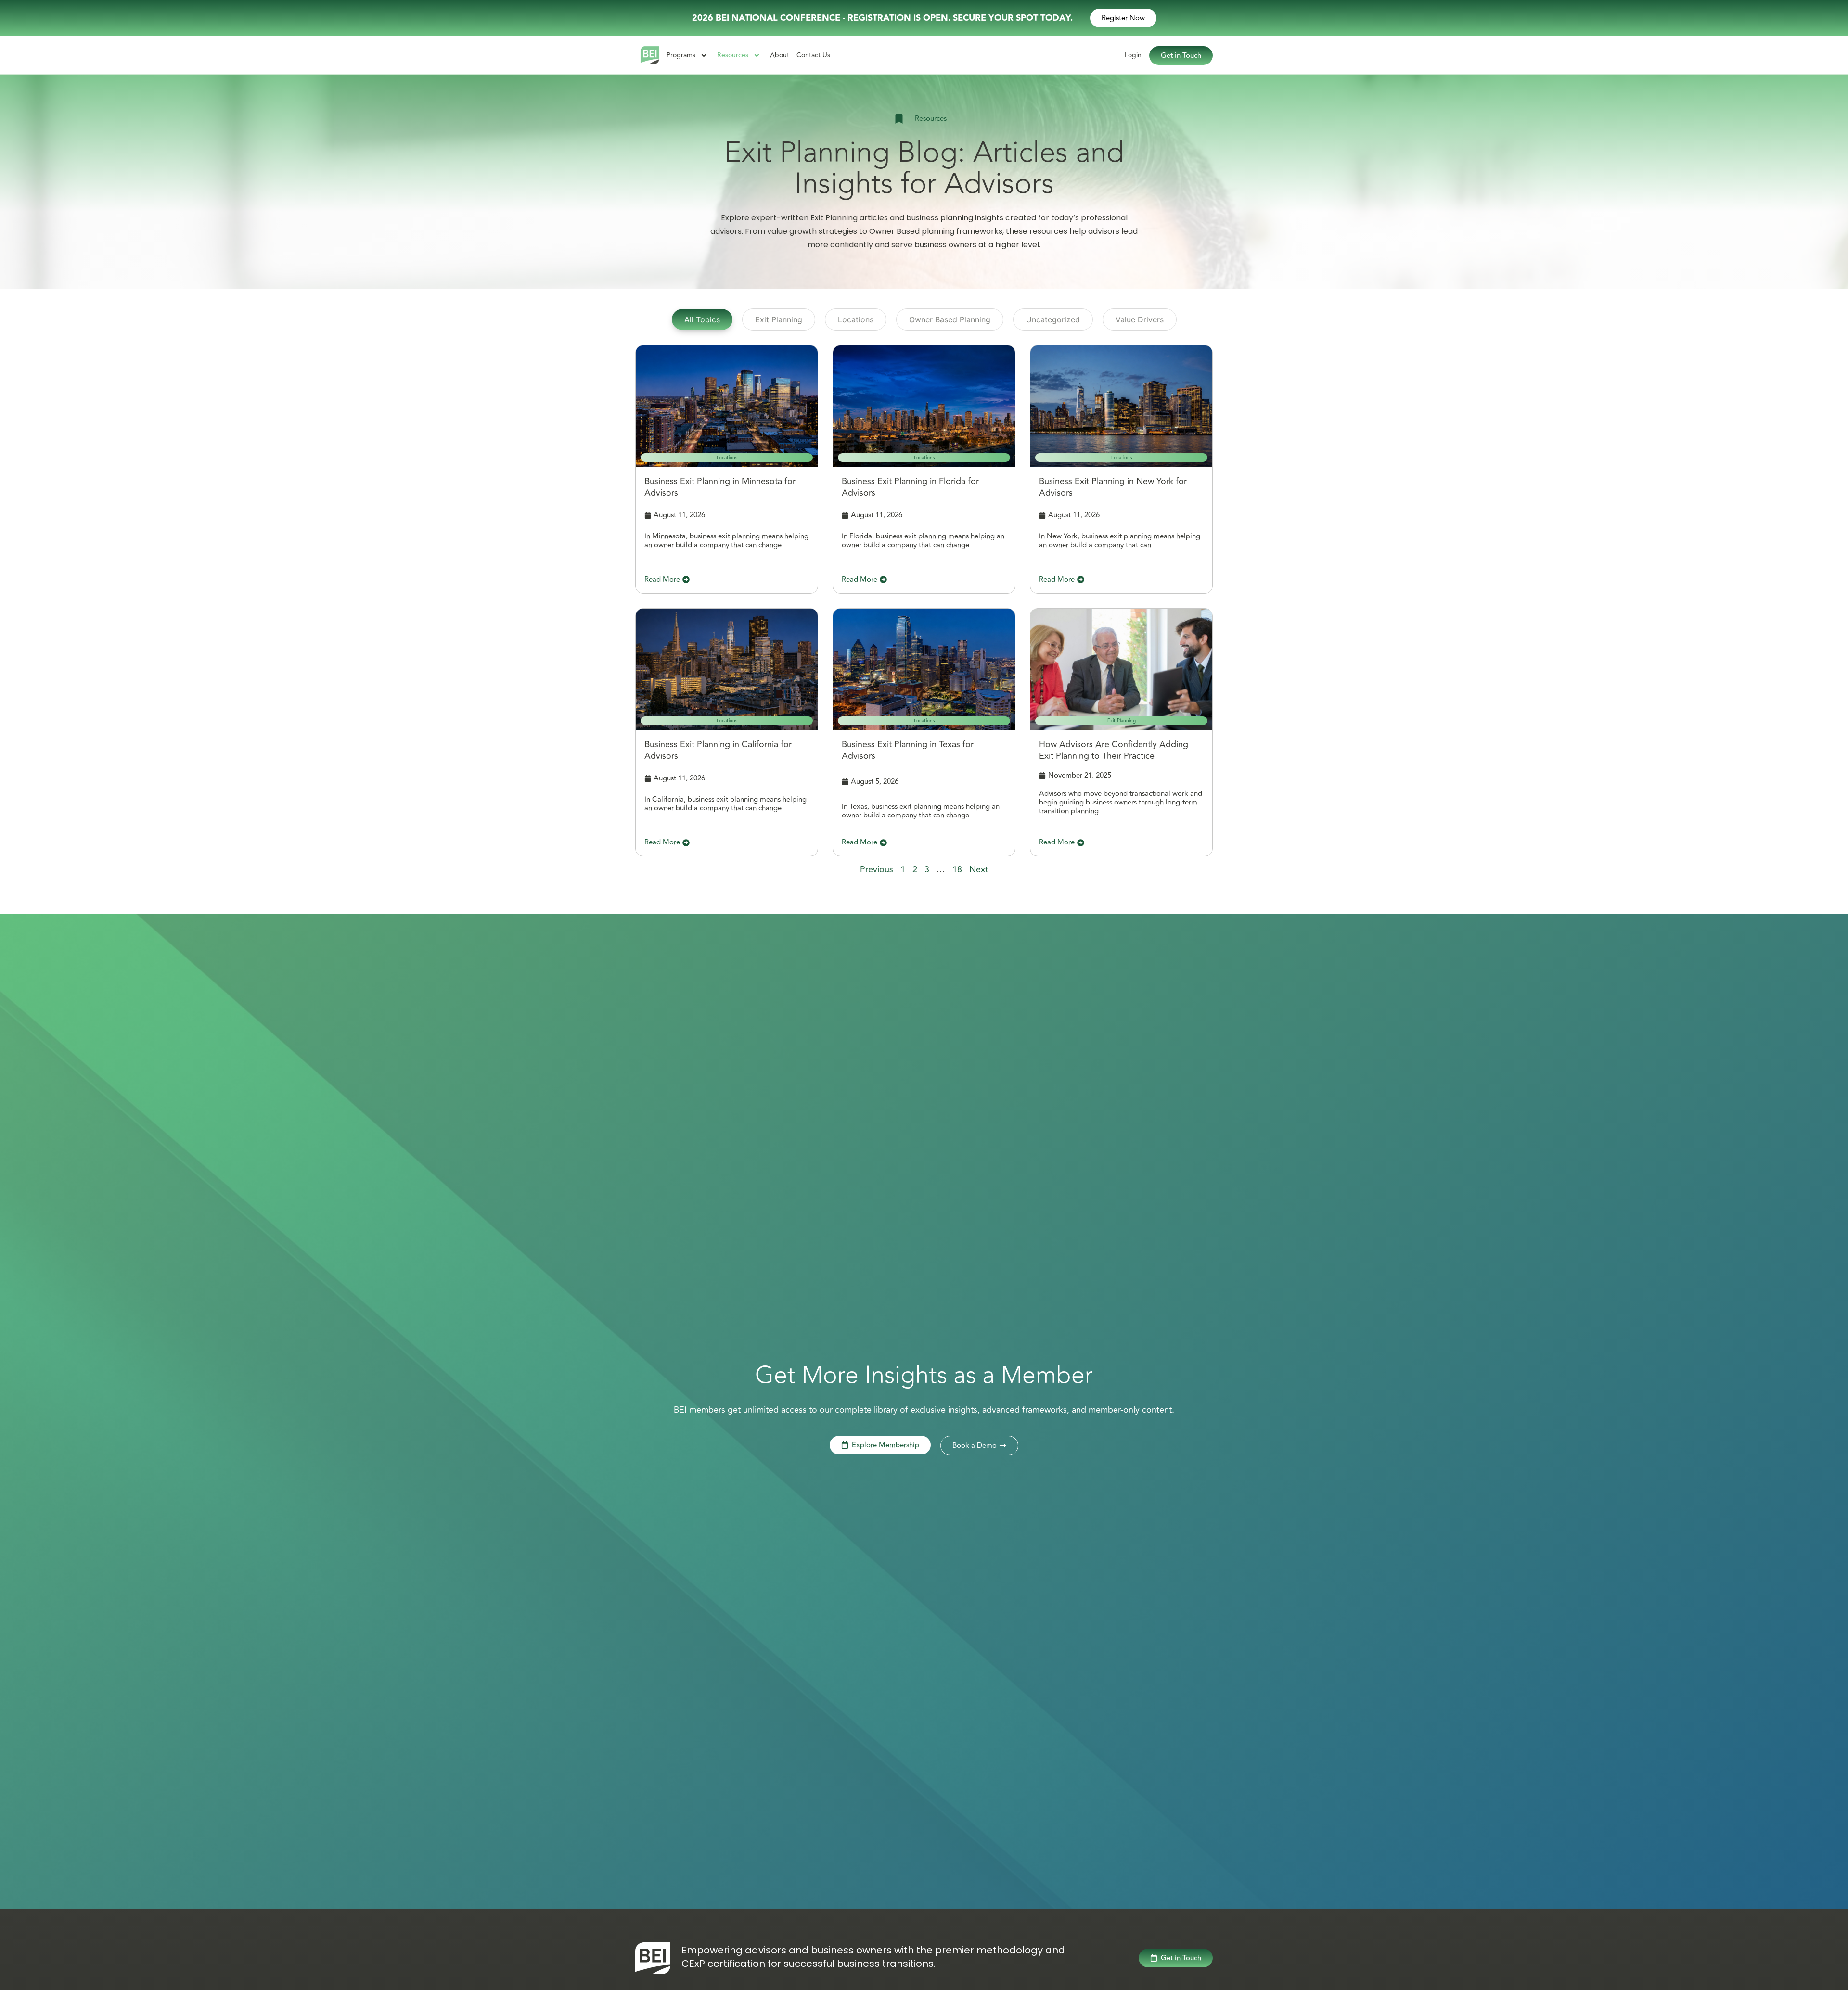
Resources (733, 55)
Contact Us (813, 55)
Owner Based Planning (950, 319)
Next (979, 869)
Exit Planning (779, 319)
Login (1133, 55)
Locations (856, 319)
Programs (681, 55)
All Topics (702, 319)
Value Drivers (1140, 319)
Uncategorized (1053, 319)
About (780, 55)
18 (957, 869)
